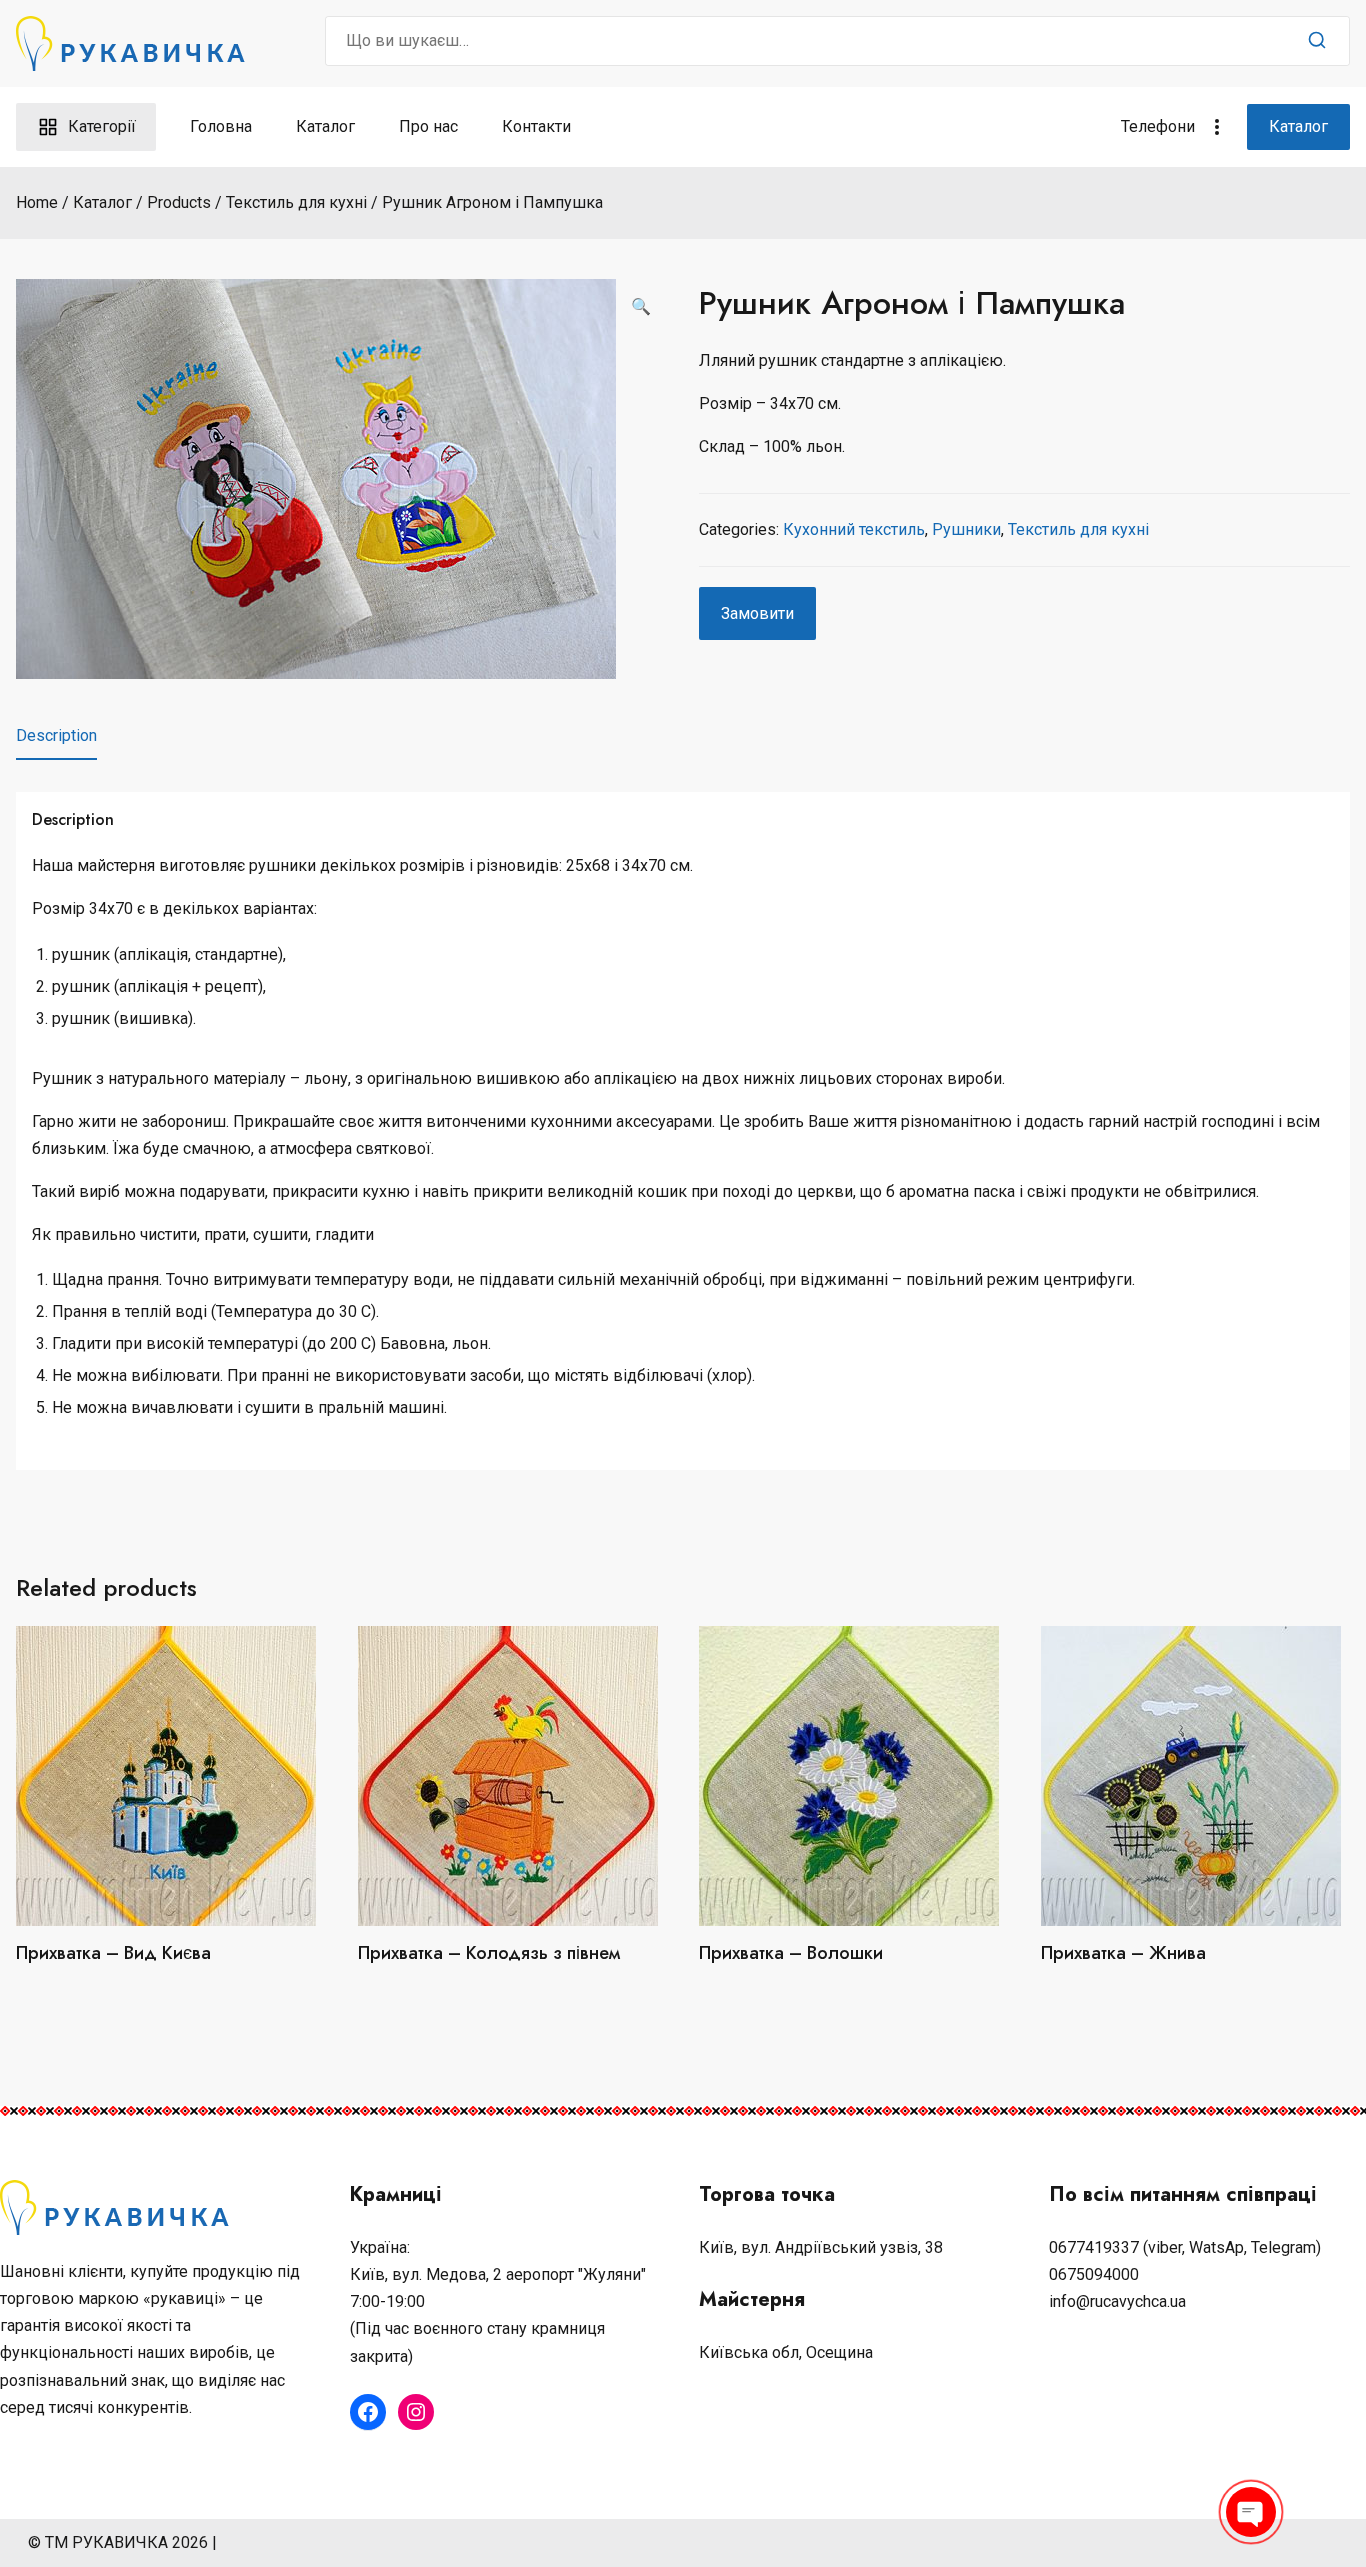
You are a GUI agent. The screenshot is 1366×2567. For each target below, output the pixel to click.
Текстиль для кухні (1078, 529)
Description (56, 735)
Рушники (966, 529)
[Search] (1317, 41)
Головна (221, 126)
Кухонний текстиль (854, 529)
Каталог (325, 126)
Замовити (757, 613)
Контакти (536, 126)
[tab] (56, 736)
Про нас (428, 126)
